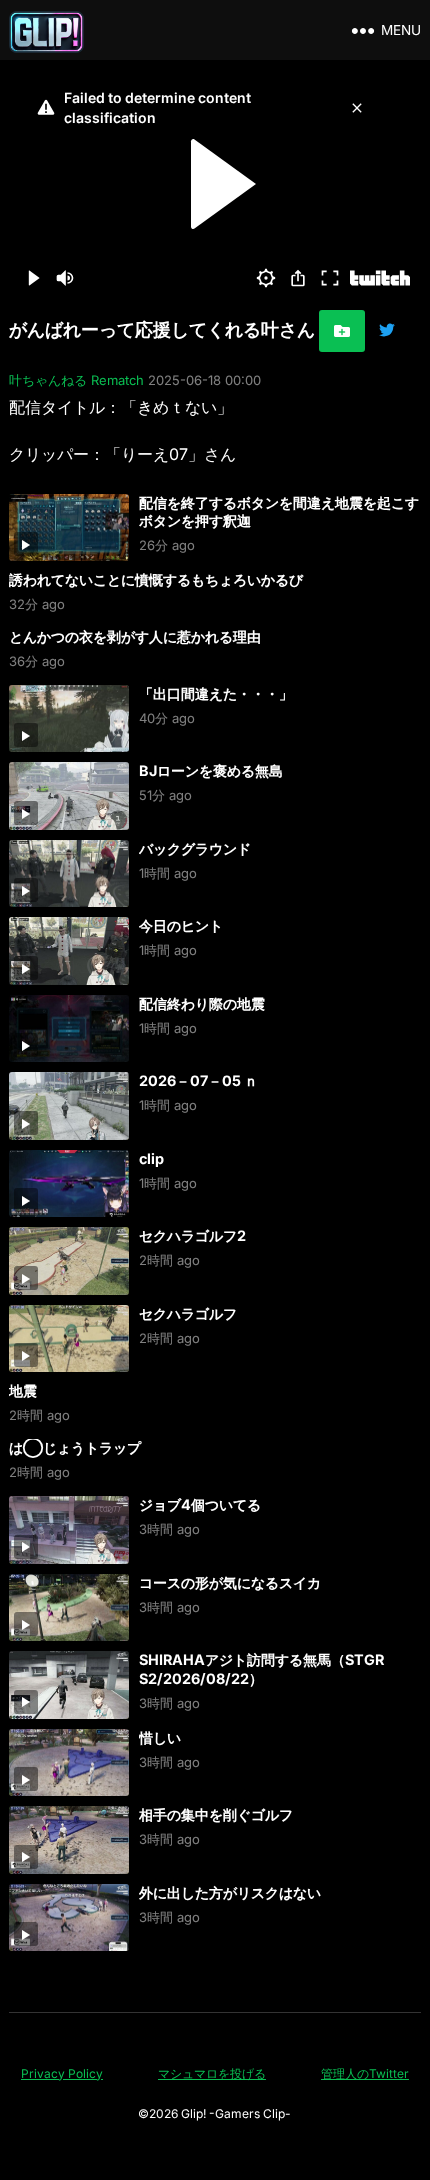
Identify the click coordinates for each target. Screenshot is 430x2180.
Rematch (117, 380)
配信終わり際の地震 (202, 1003)
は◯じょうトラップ (75, 1447)
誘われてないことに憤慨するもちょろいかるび (156, 579)
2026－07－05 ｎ (198, 1080)
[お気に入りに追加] (342, 331)
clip (151, 1158)
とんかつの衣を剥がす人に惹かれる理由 (135, 636)
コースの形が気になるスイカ (230, 1582)
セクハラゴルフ (188, 1313)
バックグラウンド (195, 848)
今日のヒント (181, 925)
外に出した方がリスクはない (230, 1892)
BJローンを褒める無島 (211, 770)
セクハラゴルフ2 (192, 1235)
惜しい (160, 1737)
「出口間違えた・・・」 (216, 693)
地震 (23, 1390)
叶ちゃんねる (48, 380)
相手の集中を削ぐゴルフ (216, 1814)
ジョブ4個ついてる (200, 1504)
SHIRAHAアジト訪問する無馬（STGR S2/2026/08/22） (261, 1669)
